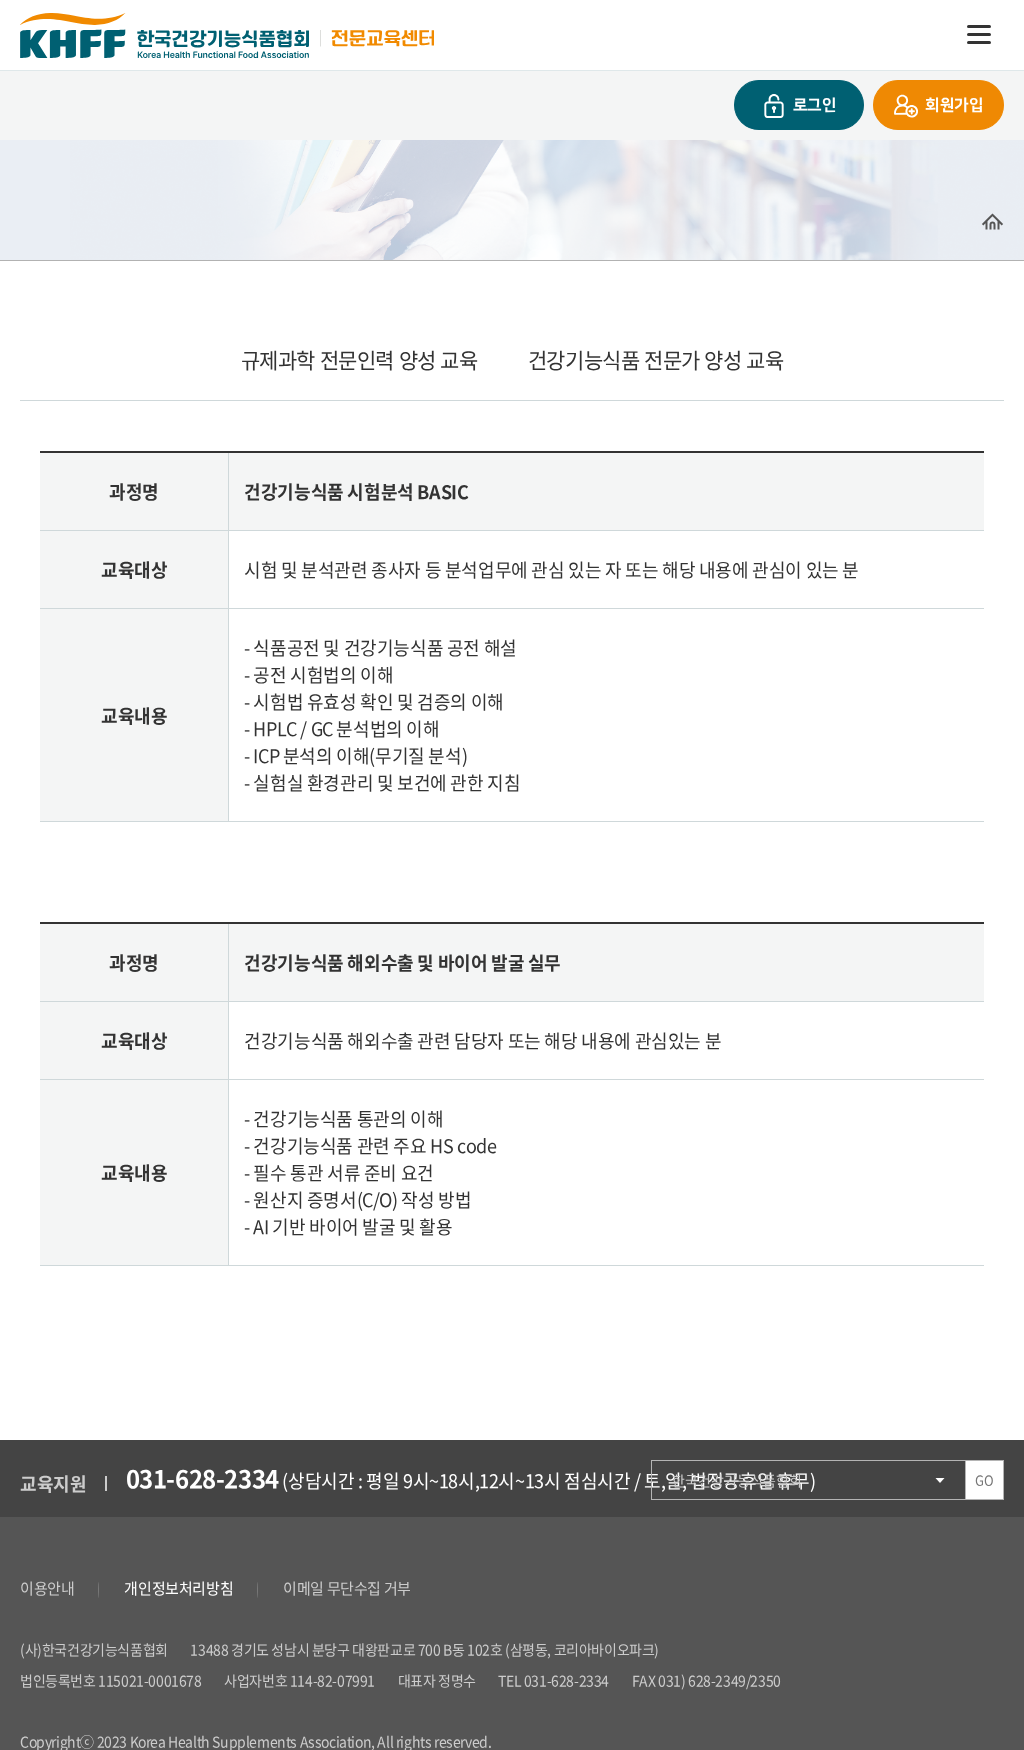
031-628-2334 (202, 1478)
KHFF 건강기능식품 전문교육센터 (227, 35)
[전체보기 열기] (979, 35)
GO (984, 1479)
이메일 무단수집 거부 (347, 1588)
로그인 (815, 105)
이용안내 (47, 1588)
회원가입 (954, 105)
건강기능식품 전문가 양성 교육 (656, 359)
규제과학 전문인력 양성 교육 (359, 359)
